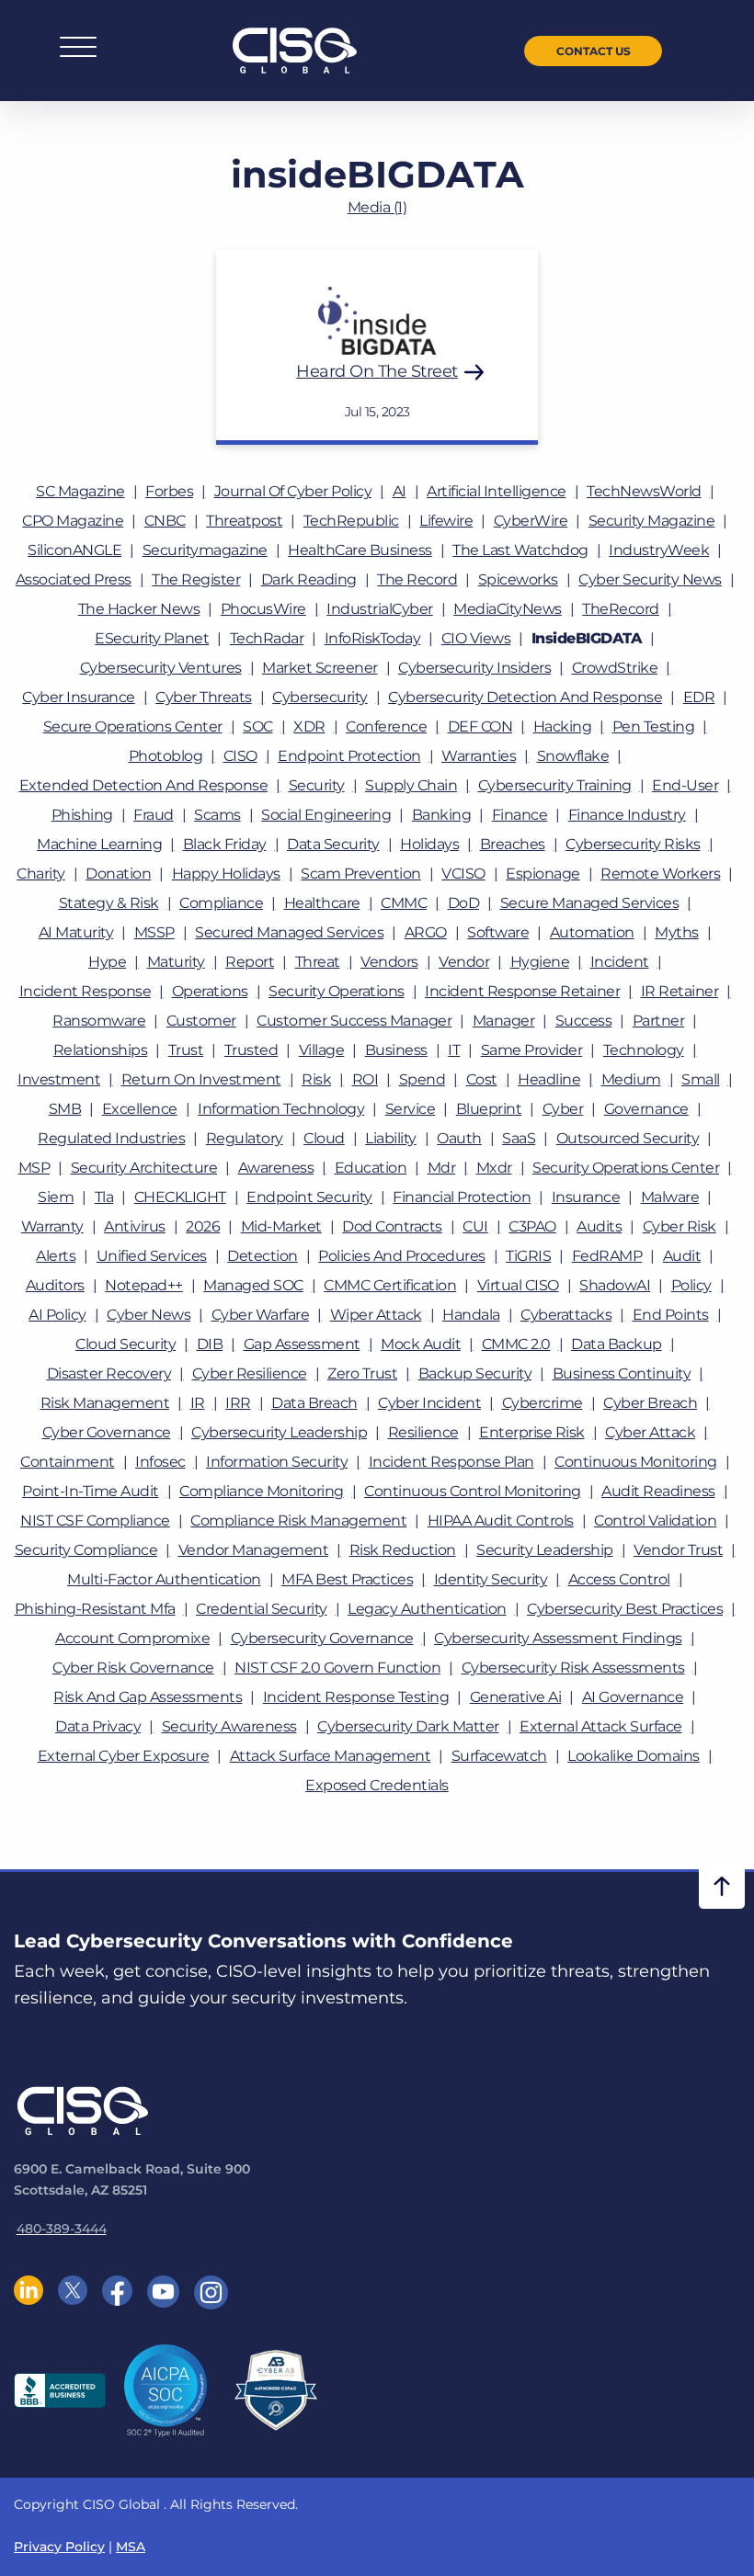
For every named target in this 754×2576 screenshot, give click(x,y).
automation (592, 932)
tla (104, 1197)
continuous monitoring (636, 1462)
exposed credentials (377, 1785)
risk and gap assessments (148, 1697)
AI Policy (57, 1315)
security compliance (86, 1550)
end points (671, 1315)
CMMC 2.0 (516, 1344)
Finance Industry (627, 815)
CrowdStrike (615, 668)
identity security (491, 1579)
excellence (140, 1109)
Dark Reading (309, 579)
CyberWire (531, 521)
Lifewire (446, 521)
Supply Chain (411, 785)
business (396, 1050)
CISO (240, 756)
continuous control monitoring (473, 1491)
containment (68, 1462)
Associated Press (74, 579)
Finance (520, 815)
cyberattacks (566, 1315)
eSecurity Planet (152, 638)
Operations (210, 991)
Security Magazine (652, 521)
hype (107, 962)
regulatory (245, 1138)
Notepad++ (144, 1285)
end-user (685, 785)
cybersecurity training (555, 785)
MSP (34, 1168)
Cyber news (149, 1315)
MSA (131, 2547)
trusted (251, 1050)
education (371, 1168)
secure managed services (590, 903)
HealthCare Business (360, 550)
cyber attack (650, 1432)
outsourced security (628, 1138)
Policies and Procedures (402, 1256)
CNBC (165, 521)
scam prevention (361, 874)
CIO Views (476, 638)
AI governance (633, 1697)
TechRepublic (351, 521)
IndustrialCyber (380, 609)
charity (41, 874)
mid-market (281, 1226)
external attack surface (601, 1726)
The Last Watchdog (520, 550)
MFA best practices (347, 1579)
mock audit (421, 1344)
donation (118, 874)
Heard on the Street (377, 371)
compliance (221, 903)
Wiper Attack (376, 1315)
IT (454, 1050)
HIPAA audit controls (501, 1521)
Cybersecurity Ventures (161, 668)
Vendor (464, 962)
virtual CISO (518, 1285)
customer (201, 1021)
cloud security (126, 1344)
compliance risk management (298, 1521)
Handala (471, 1315)
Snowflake (573, 756)
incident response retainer (522, 991)
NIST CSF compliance (95, 1521)
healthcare (322, 903)
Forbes (169, 491)
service (411, 1109)
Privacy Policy (59, 2547)
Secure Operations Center (133, 726)
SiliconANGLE (74, 550)
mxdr (494, 1168)
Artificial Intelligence (497, 491)
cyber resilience (250, 1373)
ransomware (99, 1021)
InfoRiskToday (373, 638)
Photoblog (166, 756)
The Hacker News (139, 609)
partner (659, 1021)
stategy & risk (109, 903)
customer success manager (354, 1021)
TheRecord (621, 609)
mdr (442, 1168)
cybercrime (543, 1403)
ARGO (426, 932)
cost (482, 1079)
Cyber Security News (650, 579)
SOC (258, 726)
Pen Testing (654, 726)
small (701, 1079)
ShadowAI (615, 1285)
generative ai (516, 1697)
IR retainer (680, 991)
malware (670, 1197)
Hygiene (540, 962)
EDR (699, 697)
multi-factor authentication (164, 1579)
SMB (65, 1109)
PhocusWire (263, 609)
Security (317, 785)
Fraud (154, 815)
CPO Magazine (73, 521)
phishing (82, 815)
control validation (655, 1521)
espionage (543, 874)
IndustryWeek (659, 550)
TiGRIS (528, 1256)
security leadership (545, 1550)
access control (619, 1579)
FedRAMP (607, 1256)
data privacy (98, 1726)
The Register (196, 579)
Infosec (160, 1462)
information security (277, 1462)
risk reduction (403, 1550)
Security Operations (337, 991)
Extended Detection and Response (144, 785)
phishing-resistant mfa (95, 1609)
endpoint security (309, 1197)
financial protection (462, 1197)
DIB (210, 1344)
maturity (176, 962)
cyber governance (107, 1432)
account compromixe (132, 1638)
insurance (586, 1197)
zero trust (362, 1373)
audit (682, 1256)
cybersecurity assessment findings (558, 1638)
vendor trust (678, 1550)
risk (316, 1079)
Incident (620, 962)
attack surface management (331, 1756)
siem (56, 1197)
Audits (599, 1226)
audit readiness (658, 1491)
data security (333, 844)
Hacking (563, 726)
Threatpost (244, 521)
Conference (386, 726)
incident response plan (451, 1462)
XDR (309, 726)
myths (677, 932)
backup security (475, 1373)
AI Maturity (76, 932)
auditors (55, 1285)
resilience (423, 1432)
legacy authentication (427, 1609)
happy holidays (226, 874)
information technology (281, 1109)
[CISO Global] (295, 49)
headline (549, 1079)
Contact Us (594, 51)
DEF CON (480, 726)
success (584, 1021)
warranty (52, 1226)
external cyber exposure (124, 1756)
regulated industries (111, 1138)
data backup (617, 1344)
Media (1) (377, 207)
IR (198, 1403)
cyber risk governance (133, 1668)
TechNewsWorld (644, 491)
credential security (262, 1609)
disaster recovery (109, 1373)
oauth (459, 1138)
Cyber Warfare (261, 1315)
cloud (324, 1138)
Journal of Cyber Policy (293, 491)
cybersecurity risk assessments (573, 1668)
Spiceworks (518, 579)
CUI (475, 1226)
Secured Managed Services (289, 932)
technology (644, 1050)
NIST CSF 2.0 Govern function (337, 1668)
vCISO (463, 874)
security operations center (626, 1168)
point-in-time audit (91, 1491)
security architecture (144, 1168)
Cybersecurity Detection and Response (525, 697)
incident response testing (356, 1697)
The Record (417, 579)
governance (646, 1109)
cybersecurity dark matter (408, 1726)
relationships (101, 1050)
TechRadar (267, 638)
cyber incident (429, 1403)
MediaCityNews (508, 609)
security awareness (229, 1726)
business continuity (622, 1373)
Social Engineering (326, 815)
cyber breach (650, 1403)
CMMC (404, 903)
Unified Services (152, 1256)
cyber (563, 1109)
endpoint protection (349, 756)
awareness (276, 1168)
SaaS (519, 1138)
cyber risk (680, 1226)
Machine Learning (99, 844)
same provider (532, 1050)
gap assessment (302, 1344)
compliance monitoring (262, 1491)
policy (691, 1285)
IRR (238, 1403)
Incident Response (86, 991)
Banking (442, 815)
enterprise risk (532, 1432)
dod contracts (392, 1226)
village (322, 1050)
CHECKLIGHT (180, 1197)
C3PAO (532, 1226)
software (498, 932)
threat (318, 962)
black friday (225, 844)
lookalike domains (634, 1756)
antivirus (135, 1226)
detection (263, 1256)
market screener (320, 668)
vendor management (254, 1550)
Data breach (314, 1403)
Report (250, 962)
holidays (429, 844)
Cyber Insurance (79, 697)
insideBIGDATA (587, 638)
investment (59, 1079)
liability (391, 1138)
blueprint (489, 1109)
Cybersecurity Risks (633, 844)
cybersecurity (320, 697)
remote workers (660, 874)
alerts (56, 1256)
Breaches (513, 844)
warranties (479, 756)
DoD (464, 903)
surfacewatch (499, 1756)
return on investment (201, 1079)
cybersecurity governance (322, 1638)
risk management (105, 1403)
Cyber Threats (204, 697)
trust (186, 1050)
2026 (203, 1226)
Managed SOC (253, 1285)
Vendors (389, 962)
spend (423, 1079)
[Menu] (78, 51)
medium (631, 1079)
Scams (217, 815)
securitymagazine (205, 550)
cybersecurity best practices (625, 1609)
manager (504, 1021)
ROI (366, 1079)
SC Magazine (80, 491)
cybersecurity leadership (279, 1432)
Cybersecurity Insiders (474, 668)
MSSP (154, 932)
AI (400, 491)
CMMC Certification (390, 1285)
